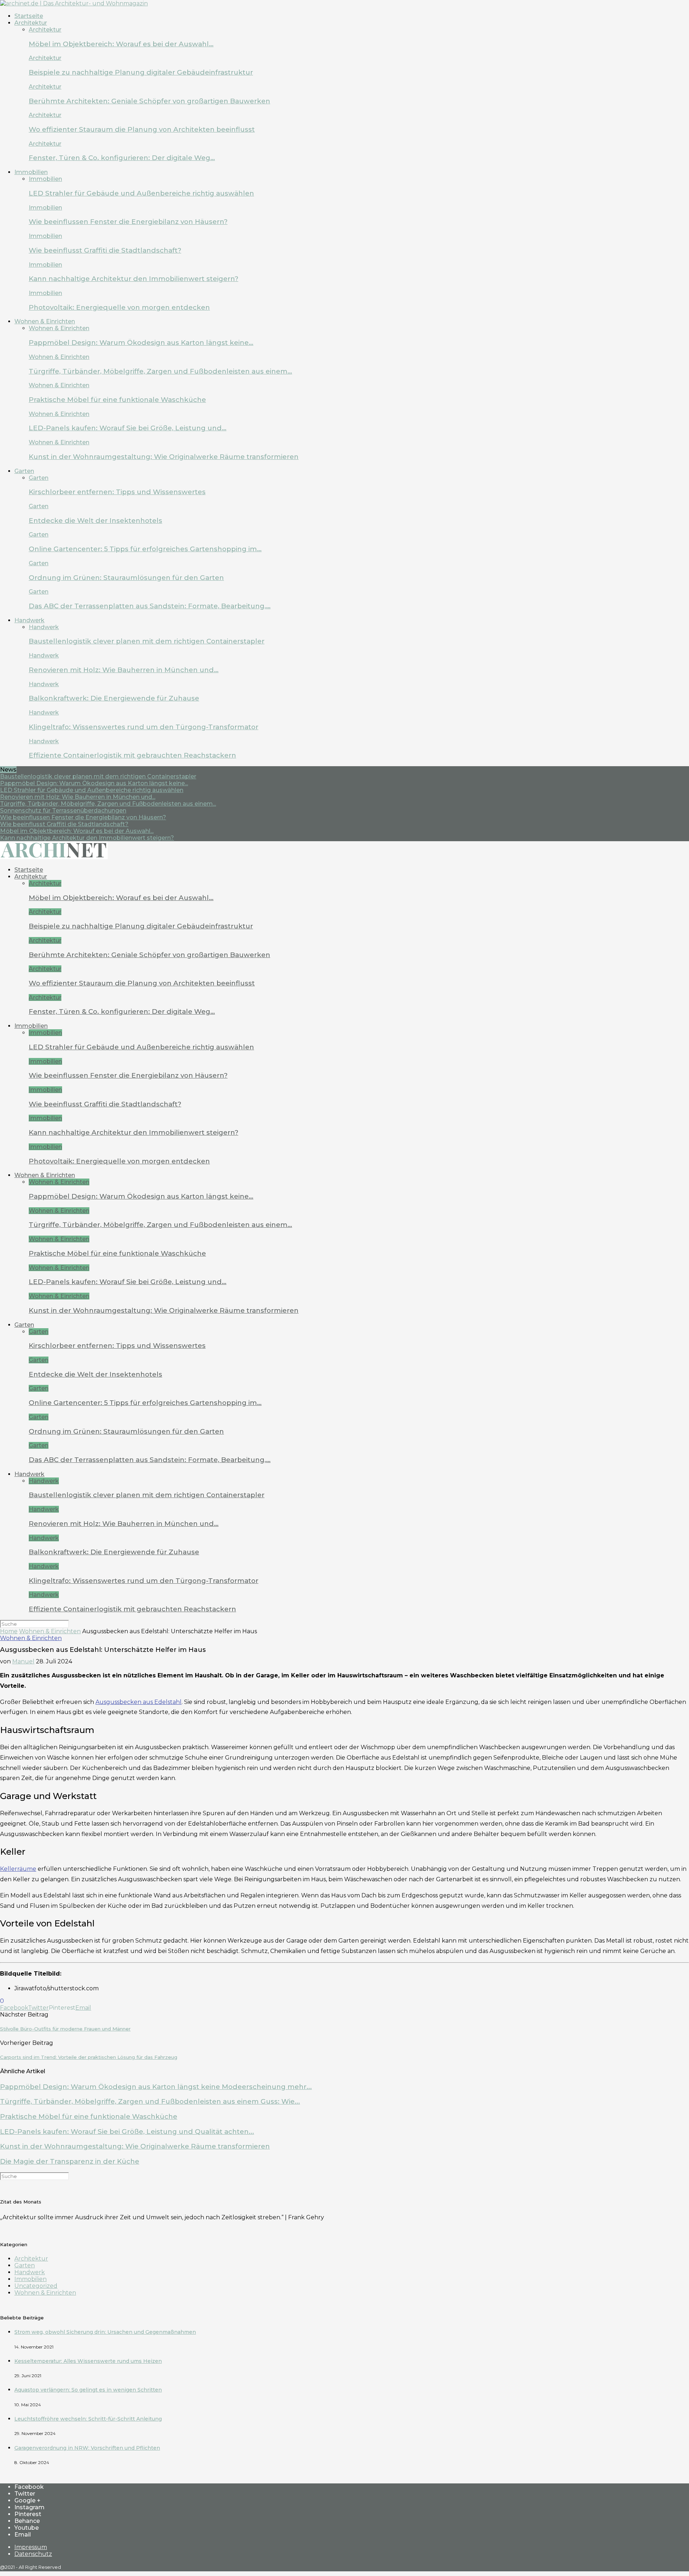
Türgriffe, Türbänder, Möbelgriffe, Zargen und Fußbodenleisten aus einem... (108, 804)
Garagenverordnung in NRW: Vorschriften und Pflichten (87, 2448)
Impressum (31, 2547)
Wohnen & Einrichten (45, 321)
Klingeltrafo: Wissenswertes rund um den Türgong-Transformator (144, 727)
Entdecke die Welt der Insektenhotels (95, 521)
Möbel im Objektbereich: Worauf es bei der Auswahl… (121, 44)
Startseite (29, 16)
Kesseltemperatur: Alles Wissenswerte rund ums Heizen (88, 2361)
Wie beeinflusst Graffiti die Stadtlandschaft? (105, 250)
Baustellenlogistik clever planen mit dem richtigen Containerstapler (147, 641)
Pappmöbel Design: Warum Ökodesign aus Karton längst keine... (94, 783)
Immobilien (31, 172)
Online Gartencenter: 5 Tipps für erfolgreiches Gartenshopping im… (145, 549)
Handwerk (29, 620)
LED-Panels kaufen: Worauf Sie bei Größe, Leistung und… (128, 428)
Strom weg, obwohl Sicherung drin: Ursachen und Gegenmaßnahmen (105, 2332)
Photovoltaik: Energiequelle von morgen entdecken (119, 307)
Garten (24, 471)
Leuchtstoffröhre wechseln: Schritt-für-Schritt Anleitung (88, 2419)
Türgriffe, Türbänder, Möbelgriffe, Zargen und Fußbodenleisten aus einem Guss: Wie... (150, 2101)
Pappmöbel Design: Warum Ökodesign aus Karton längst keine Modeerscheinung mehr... (156, 2087)
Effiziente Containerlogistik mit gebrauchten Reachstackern (132, 755)
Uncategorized (36, 2286)
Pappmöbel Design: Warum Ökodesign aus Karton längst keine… (141, 343)
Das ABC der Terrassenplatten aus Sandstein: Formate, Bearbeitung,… (150, 606)
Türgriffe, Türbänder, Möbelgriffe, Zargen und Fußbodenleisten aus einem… (160, 371)
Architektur (31, 23)
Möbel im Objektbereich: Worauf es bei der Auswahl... (77, 831)
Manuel (23, 1661)
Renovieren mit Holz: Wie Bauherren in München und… (124, 670)
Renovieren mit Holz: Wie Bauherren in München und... (78, 797)
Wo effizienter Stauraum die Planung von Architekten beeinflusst (142, 129)
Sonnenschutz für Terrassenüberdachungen (63, 811)
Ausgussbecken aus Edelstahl (139, 1702)
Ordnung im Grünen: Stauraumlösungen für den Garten (126, 578)
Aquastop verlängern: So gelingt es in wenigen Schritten (88, 2390)
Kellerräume (18, 1869)
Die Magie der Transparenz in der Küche (70, 2161)
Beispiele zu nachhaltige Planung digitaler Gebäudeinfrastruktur (141, 72)
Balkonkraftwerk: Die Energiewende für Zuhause (114, 698)
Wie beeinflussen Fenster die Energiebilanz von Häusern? (128, 222)
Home (9, 1631)
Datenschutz (33, 2554)
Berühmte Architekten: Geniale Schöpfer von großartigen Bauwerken (149, 101)
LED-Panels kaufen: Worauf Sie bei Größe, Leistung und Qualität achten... (127, 2132)
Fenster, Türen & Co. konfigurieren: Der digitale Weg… (122, 158)
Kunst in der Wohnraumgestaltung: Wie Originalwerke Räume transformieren (164, 457)
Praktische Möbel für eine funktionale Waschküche (117, 400)
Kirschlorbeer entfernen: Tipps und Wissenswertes (117, 492)
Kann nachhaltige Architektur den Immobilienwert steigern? (133, 279)
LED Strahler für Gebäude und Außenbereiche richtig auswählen (141, 193)
